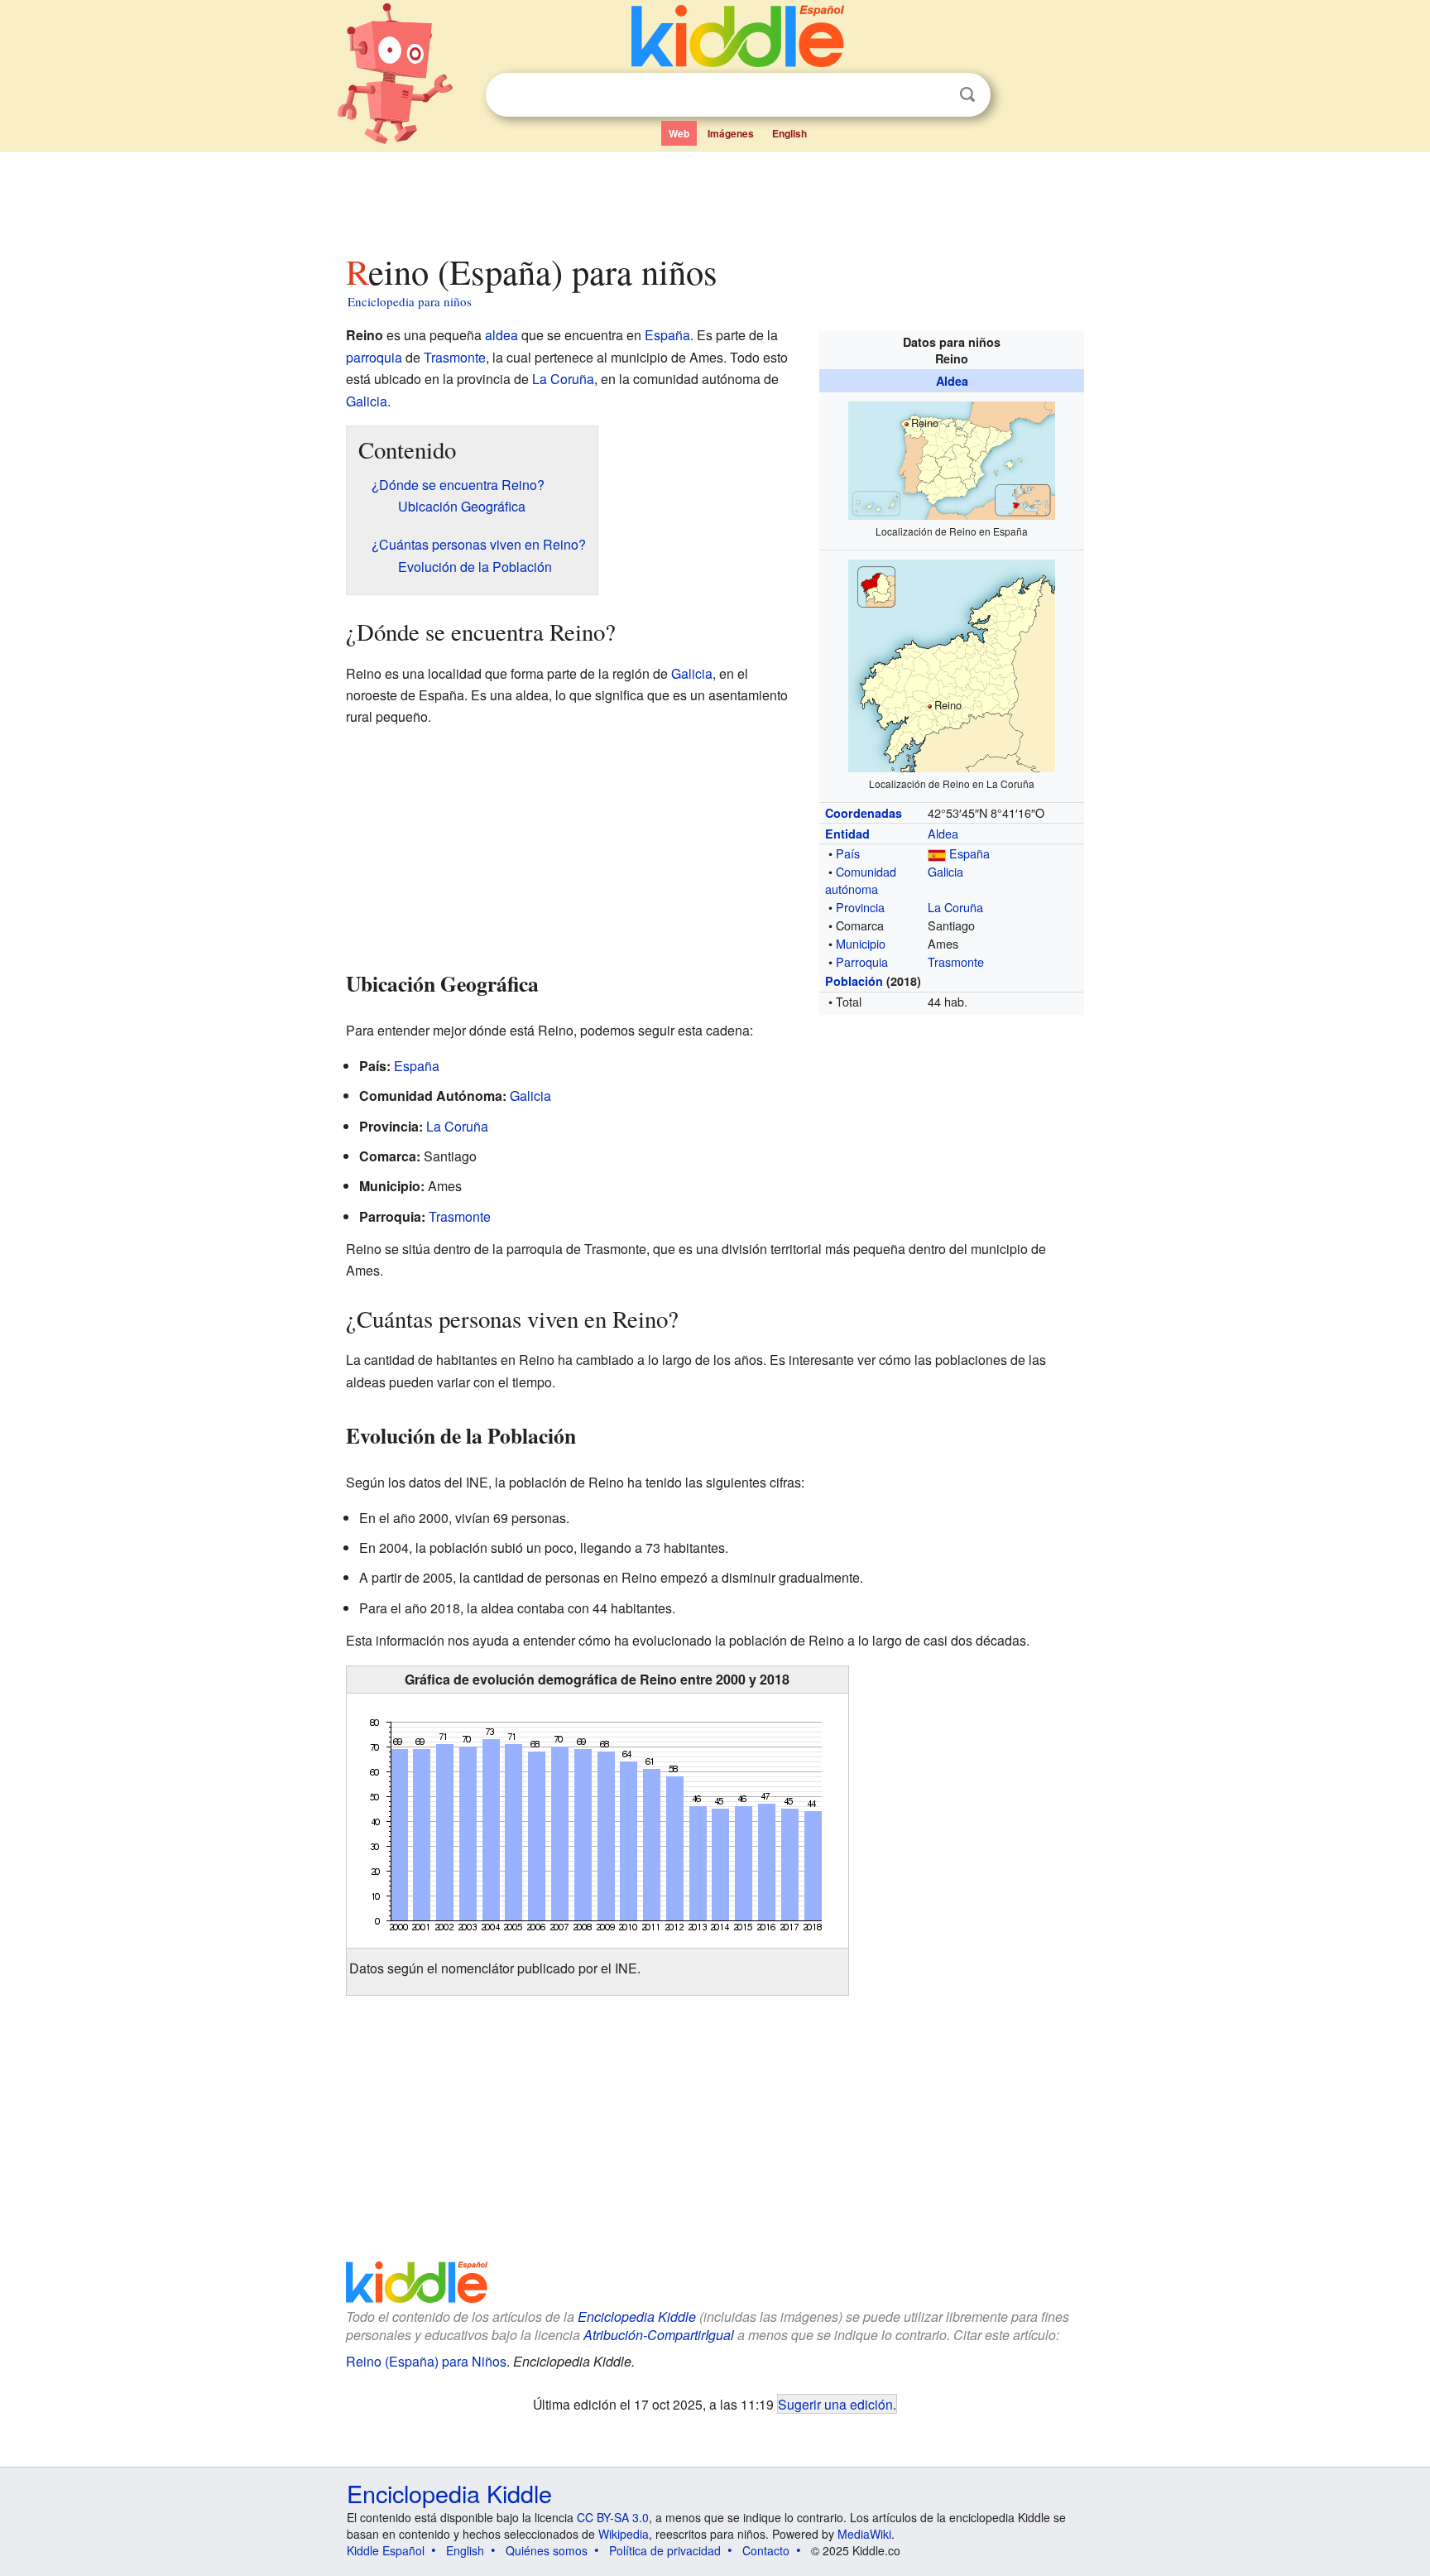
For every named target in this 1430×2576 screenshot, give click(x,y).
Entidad (847, 834)
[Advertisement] (714, 198)
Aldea (952, 381)
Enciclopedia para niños (410, 301)
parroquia (374, 357)
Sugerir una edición (835, 2404)
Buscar (967, 95)
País (848, 853)
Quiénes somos (547, 2550)
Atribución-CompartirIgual (659, 2335)
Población (854, 981)
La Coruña (955, 907)
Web (679, 133)
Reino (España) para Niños (426, 2361)
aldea (501, 335)
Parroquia (862, 961)
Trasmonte (956, 961)
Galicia (945, 871)
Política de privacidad (665, 2550)
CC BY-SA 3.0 (613, 2517)
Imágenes (731, 133)
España (969, 853)
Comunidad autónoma (861, 879)
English (789, 133)
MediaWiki (864, 2534)
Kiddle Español (386, 2550)
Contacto (766, 2550)
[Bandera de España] (937, 853)
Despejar (933, 95)
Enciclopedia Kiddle (637, 2316)
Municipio (861, 943)
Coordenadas (864, 813)
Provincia (860, 907)
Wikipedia (624, 2534)
